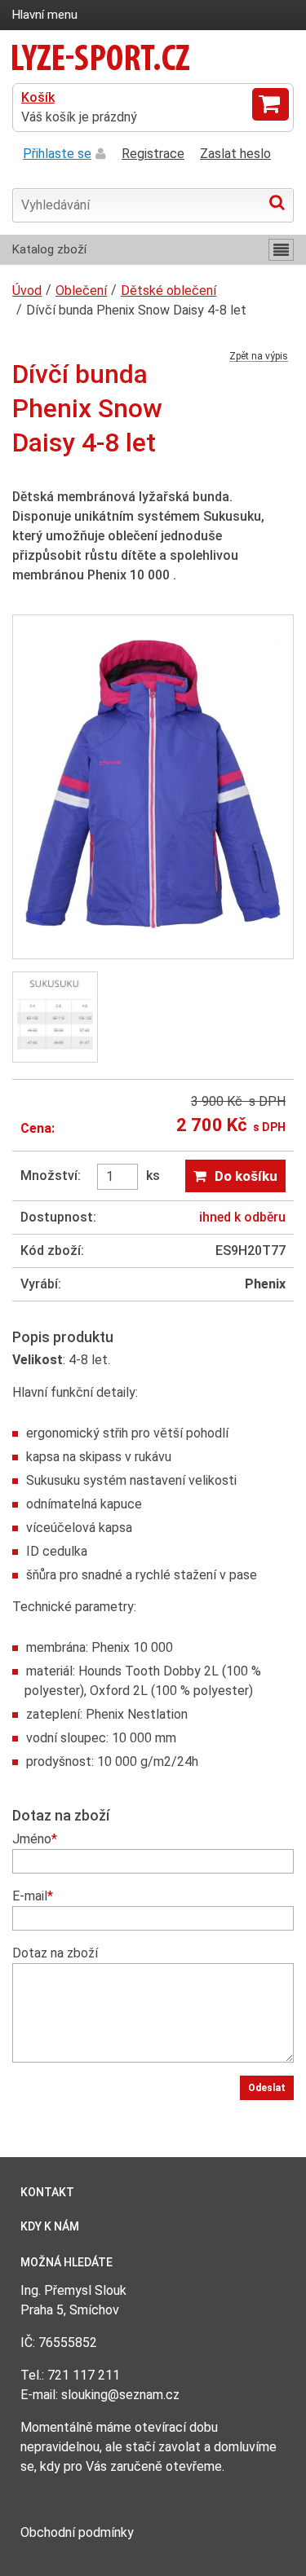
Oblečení (81, 291)
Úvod (27, 291)
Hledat (277, 202)
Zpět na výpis (259, 357)
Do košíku (246, 1176)
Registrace (153, 154)
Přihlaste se (57, 154)
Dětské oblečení (169, 291)
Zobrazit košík (271, 104)
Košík (38, 97)
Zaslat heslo (235, 154)
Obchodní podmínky (77, 2532)
